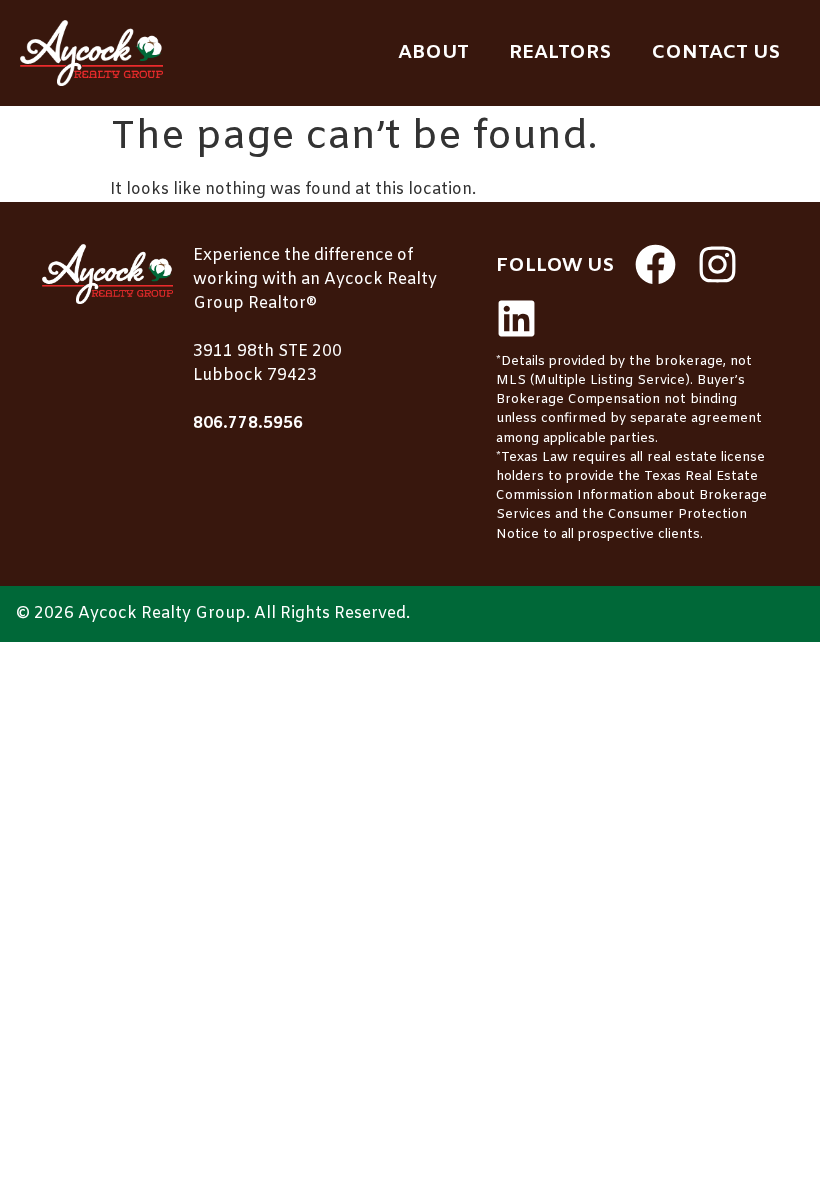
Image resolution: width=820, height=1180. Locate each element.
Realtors (560, 53)
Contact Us (715, 53)
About (433, 53)
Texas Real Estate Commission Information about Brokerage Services (631, 495)
